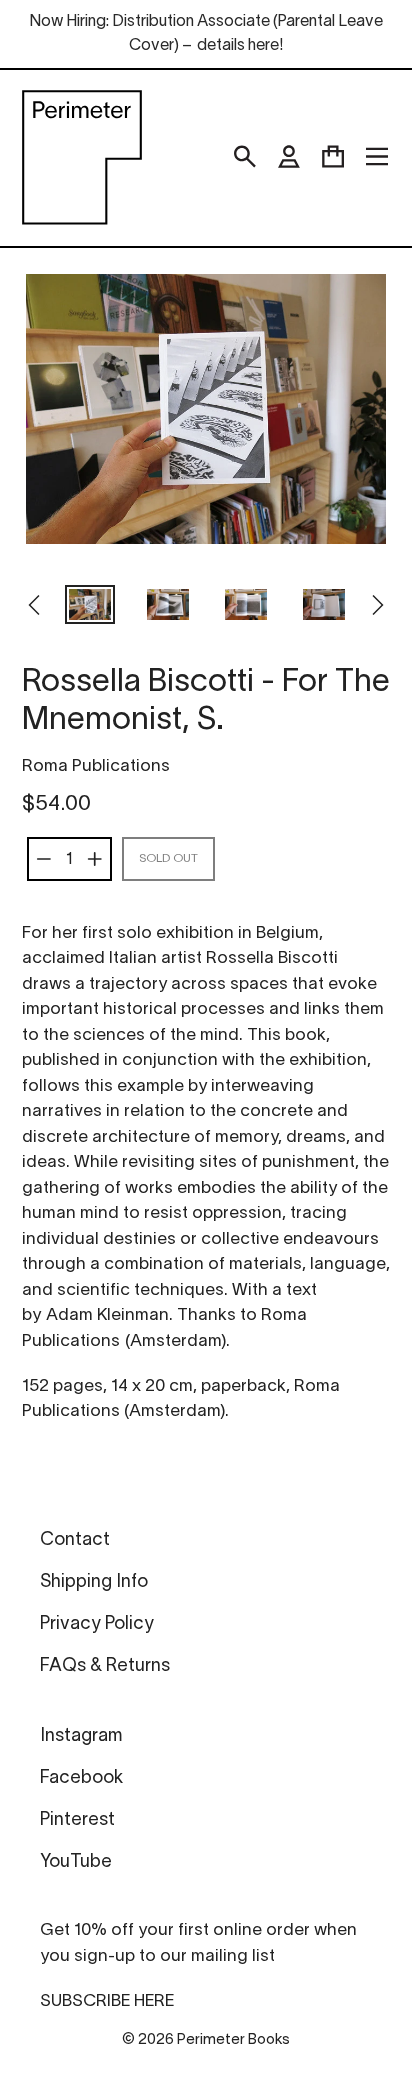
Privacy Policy (97, 1624)
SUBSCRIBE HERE (107, 2001)
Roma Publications (96, 766)
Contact (75, 1540)
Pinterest (77, 1820)
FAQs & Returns (105, 1666)
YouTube (76, 1862)
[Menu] (377, 157)
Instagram (81, 1736)
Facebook (81, 1778)
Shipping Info (94, 1582)
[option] (90, 607)
